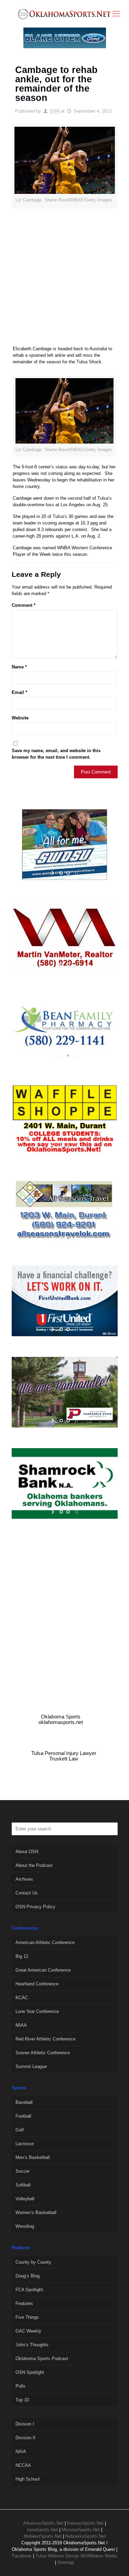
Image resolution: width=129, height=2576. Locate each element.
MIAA (21, 2025)
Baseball (24, 2102)
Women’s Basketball (36, 2213)
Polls (20, 2386)
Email (19, 692)
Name (19, 667)
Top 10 (22, 2400)
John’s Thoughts (32, 2345)
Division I (25, 2424)
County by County (33, 2262)
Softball (23, 2185)
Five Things (27, 2317)
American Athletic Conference (45, 1943)
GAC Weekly (28, 2331)
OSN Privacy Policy (35, 1907)
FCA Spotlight (29, 2290)
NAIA (21, 2452)
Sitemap (66, 2562)
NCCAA (23, 2465)
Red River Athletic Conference (45, 2039)
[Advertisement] (64, 280)
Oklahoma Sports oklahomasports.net (61, 1720)
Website (20, 718)
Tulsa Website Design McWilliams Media (76, 2556)
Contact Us (27, 1893)
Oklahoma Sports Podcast (42, 2359)
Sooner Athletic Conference (43, 2053)
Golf (20, 2130)
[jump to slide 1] (61, 873)
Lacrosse (25, 2144)
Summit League (31, 2066)
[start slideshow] (53, 873)
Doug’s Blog (28, 2276)
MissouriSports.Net (81, 2530)
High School (28, 2479)
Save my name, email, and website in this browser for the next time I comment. (56, 754)
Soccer (23, 2171)
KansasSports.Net (85, 2523)
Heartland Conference (37, 1984)
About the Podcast (34, 1865)
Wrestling (25, 2226)
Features (24, 2303)
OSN (55, 111)
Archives (24, 1879)
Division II (25, 2438)
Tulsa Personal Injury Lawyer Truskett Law (64, 1756)
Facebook (22, 2556)
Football (23, 2116)
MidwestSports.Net (43, 2536)
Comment (24, 605)
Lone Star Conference (37, 2011)
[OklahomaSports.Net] (64, 14)
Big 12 (22, 1956)
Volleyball (25, 2199)
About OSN (27, 1852)
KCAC (22, 1998)
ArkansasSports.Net (43, 2523)
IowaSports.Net (42, 2530)
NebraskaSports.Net (85, 2536)
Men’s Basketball (33, 2157)
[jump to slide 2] (68, 873)
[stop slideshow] (76, 873)
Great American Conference (43, 1970)
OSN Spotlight (30, 2372)
